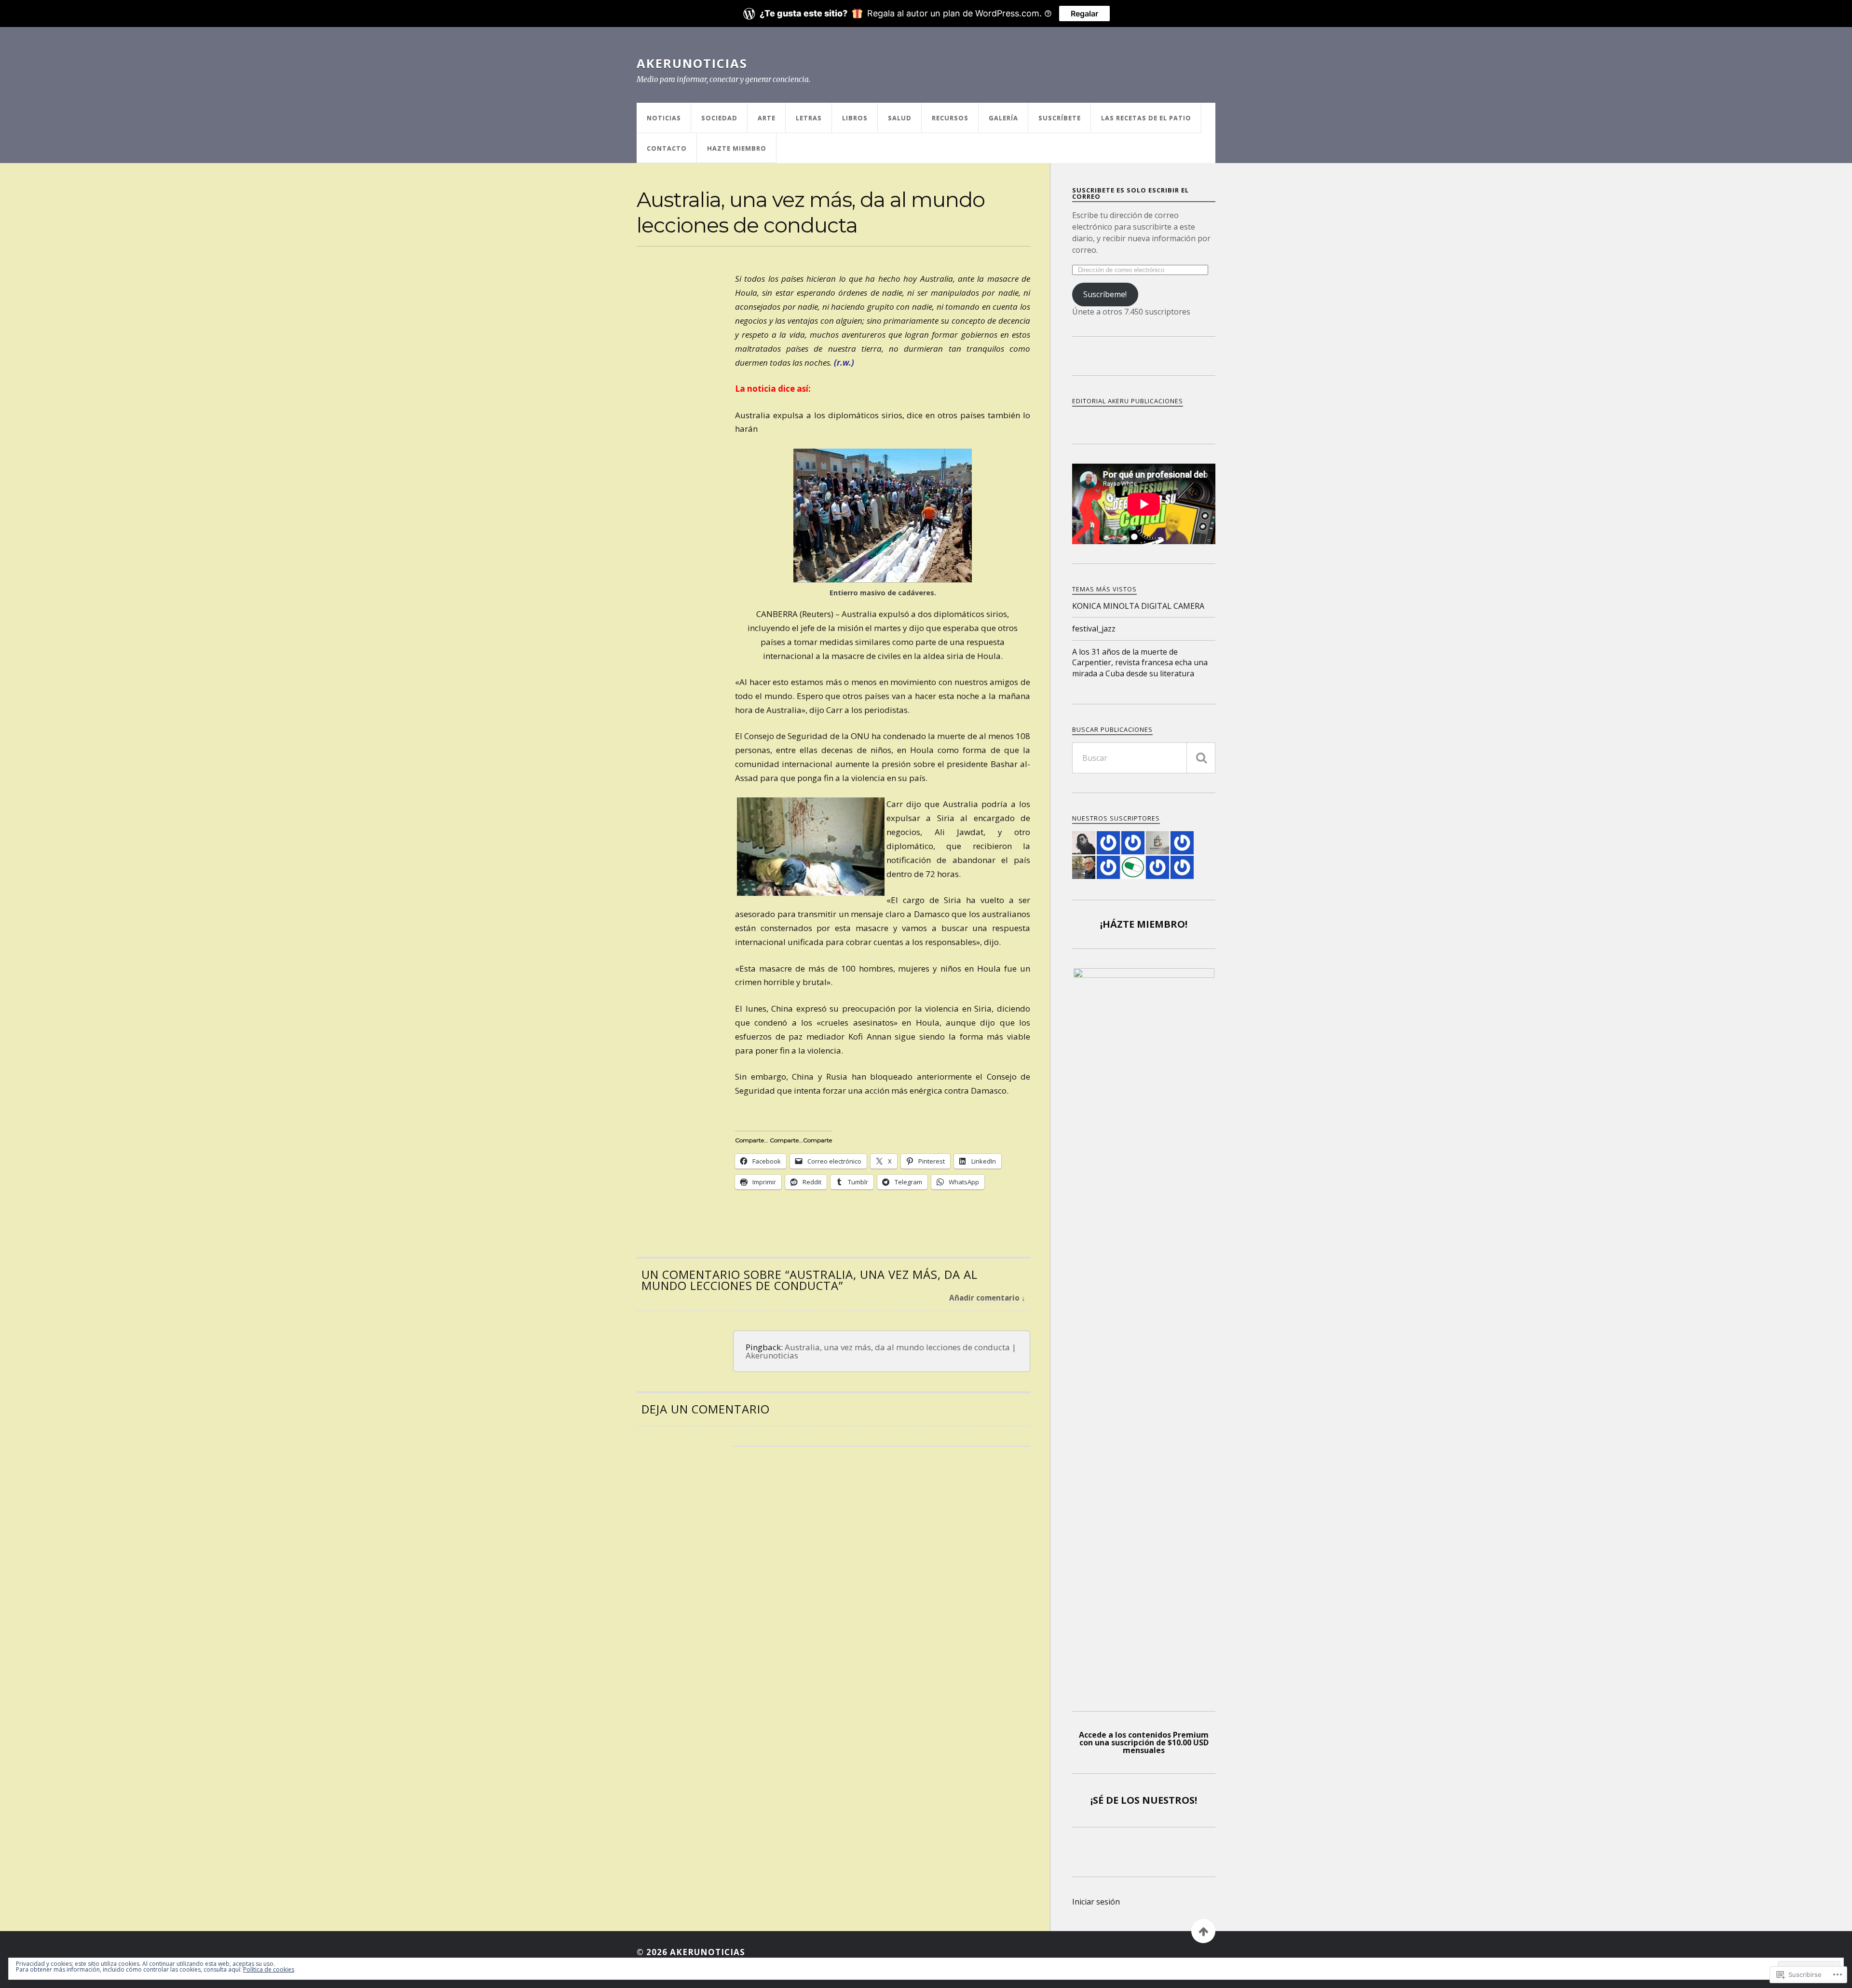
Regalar (1084, 14)
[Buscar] (1201, 758)
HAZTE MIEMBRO (737, 148)
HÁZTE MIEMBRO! (1145, 924)
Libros (855, 118)
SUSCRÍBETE (1060, 118)
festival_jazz (1094, 629)
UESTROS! (1174, 1800)
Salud (900, 118)
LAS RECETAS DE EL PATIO (1146, 118)
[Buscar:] (1144, 758)
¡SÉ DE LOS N (1120, 1800)
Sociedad (719, 118)
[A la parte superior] (1203, 1931)
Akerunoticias (692, 63)
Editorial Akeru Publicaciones (1128, 401)
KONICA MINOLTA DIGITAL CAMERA (1138, 606)
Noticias (664, 118)
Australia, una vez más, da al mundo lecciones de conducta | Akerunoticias (881, 1351)
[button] (883, 515)
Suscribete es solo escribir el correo (1130, 193)
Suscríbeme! (1105, 294)
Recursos (950, 118)
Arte (767, 118)
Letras (809, 118)
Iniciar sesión (1096, 1902)
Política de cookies (269, 1969)
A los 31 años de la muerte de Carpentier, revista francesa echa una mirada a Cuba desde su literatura (1140, 663)
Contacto (667, 148)
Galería (1003, 118)
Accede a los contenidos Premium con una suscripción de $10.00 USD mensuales (1144, 1742)
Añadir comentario (984, 1298)
